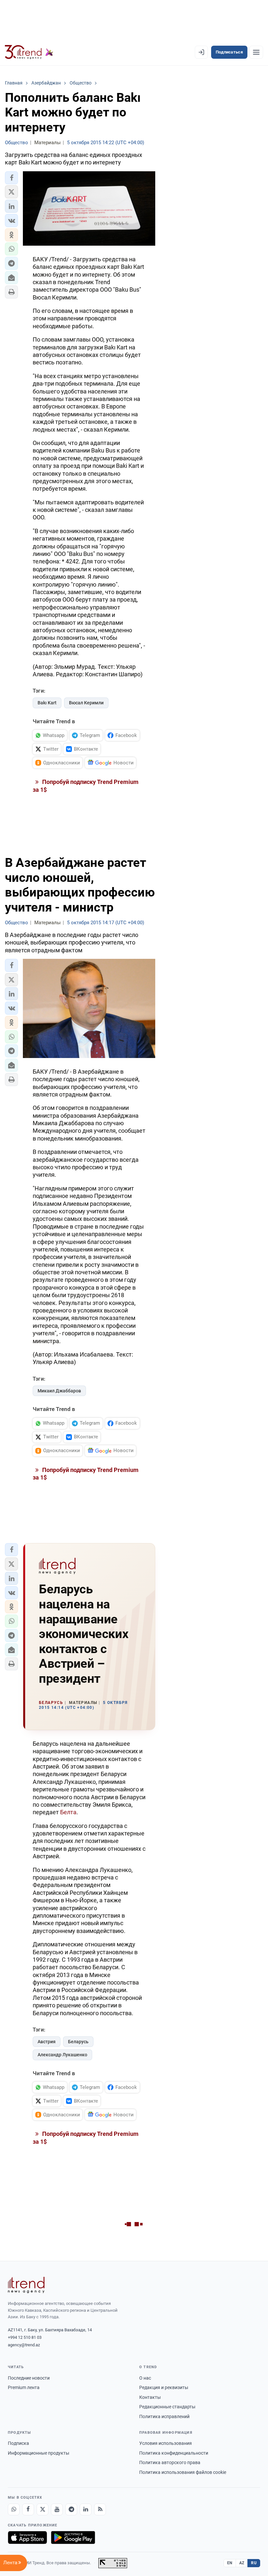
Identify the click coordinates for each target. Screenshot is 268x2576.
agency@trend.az (24, 2345)
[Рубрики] (256, 52)
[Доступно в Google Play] (73, 2538)
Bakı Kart (47, 703)
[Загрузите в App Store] (27, 2538)
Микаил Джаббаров (59, 1391)
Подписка (18, 2443)
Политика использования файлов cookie (183, 2472)
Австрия (47, 2042)
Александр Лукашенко (62, 2055)
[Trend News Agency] (26, 2285)
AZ (242, 2563)
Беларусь (78, 2042)
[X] (42, 2509)
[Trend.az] (29, 52)
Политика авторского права (170, 2462)
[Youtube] (57, 2509)
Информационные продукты (39, 2453)
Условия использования (166, 2443)
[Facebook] (28, 2509)
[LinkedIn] (86, 2509)
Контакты (150, 2397)
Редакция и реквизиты (164, 2387)
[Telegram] (71, 2509)
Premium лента (24, 2387)
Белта (68, 1812)
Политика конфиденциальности (174, 2453)
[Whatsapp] (14, 2509)
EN (230, 2563)
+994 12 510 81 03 (25, 2337)
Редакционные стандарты (167, 2407)
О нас (145, 2378)
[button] (11, 178)
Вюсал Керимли (86, 703)
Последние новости (29, 2378)
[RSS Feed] (100, 2509)
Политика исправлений (164, 2416)
